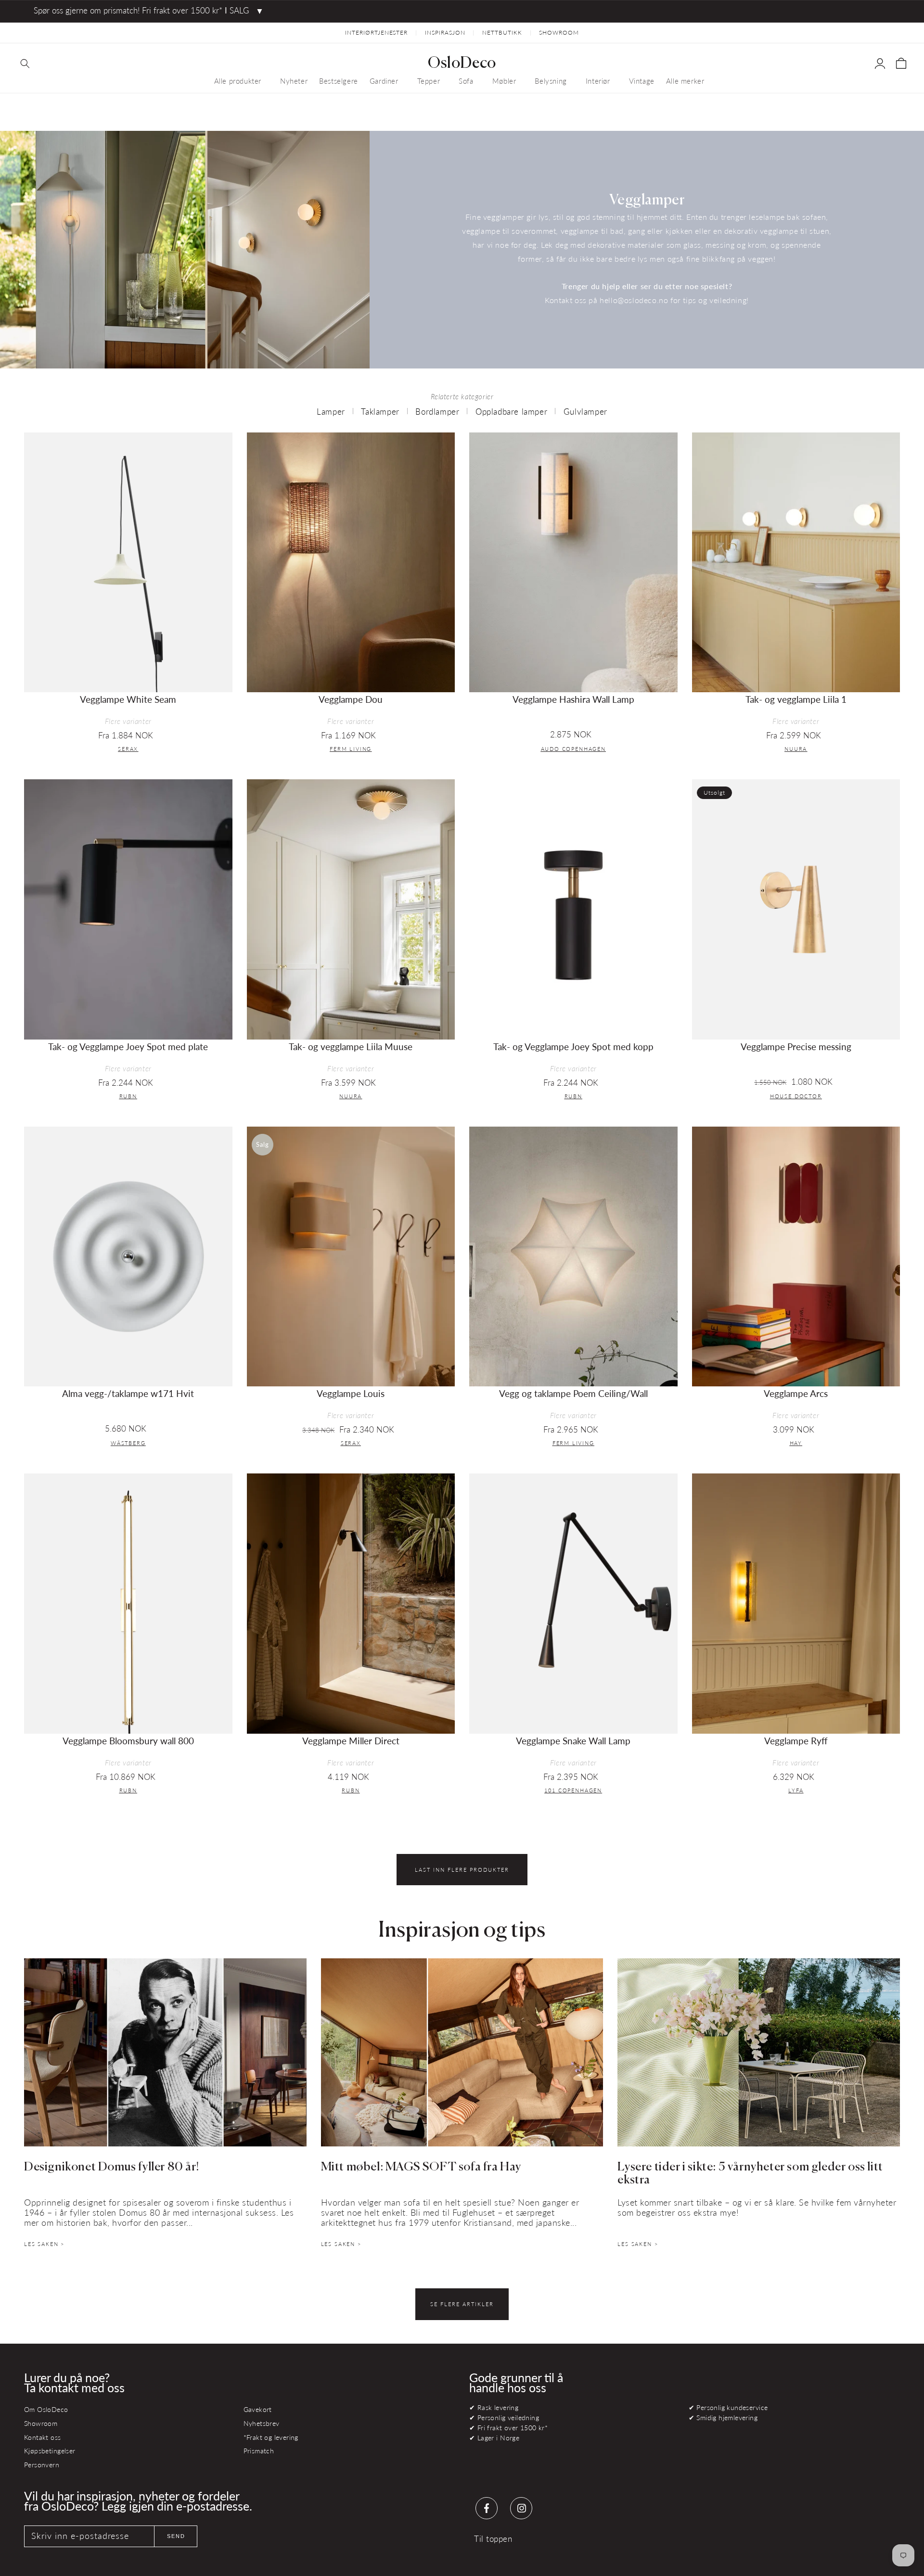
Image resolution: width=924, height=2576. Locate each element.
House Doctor (796, 1096)
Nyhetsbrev (262, 2423)
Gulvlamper (585, 412)
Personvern (42, 2465)
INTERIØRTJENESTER (376, 32)
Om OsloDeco (46, 2409)
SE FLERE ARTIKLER (462, 2304)
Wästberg (128, 1443)
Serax (128, 749)
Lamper (331, 412)
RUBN (128, 1096)
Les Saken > (44, 2244)
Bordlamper (437, 412)
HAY (796, 1443)
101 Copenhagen (573, 1790)
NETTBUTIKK (502, 32)
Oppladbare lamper (511, 412)
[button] (25, 63)
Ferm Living (351, 749)
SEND (176, 2536)
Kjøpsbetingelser (50, 2451)
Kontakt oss (43, 2437)
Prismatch (259, 2451)
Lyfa (796, 1790)
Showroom (41, 2423)
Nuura (796, 749)
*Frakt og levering (271, 2437)
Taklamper (380, 412)
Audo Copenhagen (573, 749)
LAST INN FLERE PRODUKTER (462, 1870)
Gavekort (258, 2409)
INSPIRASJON (445, 32)
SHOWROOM (559, 32)
